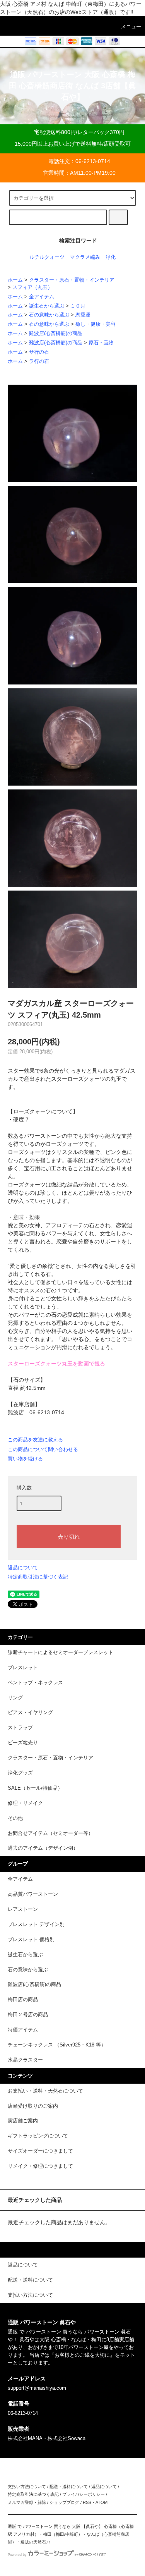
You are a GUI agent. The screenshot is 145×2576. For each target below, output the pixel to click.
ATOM (101, 2502)
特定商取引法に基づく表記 (38, 1577)
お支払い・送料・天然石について (45, 2091)
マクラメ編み (85, 257)
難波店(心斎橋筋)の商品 (56, 334)
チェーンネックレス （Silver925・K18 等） (57, 2045)
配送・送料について (69, 2487)
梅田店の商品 (23, 2000)
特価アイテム (23, 2030)
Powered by (17, 2555)
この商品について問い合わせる (43, 1449)
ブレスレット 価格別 (31, 1940)
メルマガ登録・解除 (27, 2502)
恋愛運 (83, 315)
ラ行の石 (39, 361)
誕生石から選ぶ (47, 306)
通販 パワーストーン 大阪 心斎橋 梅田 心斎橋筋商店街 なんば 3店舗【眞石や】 (72, 86)
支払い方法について (27, 2487)
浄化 (111, 257)
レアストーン (23, 1909)
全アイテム (42, 297)
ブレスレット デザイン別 (36, 1924)
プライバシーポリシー (84, 2494)
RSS (87, 2502)
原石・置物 (101, 343)
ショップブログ (64, 2502)
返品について (23, 1567)
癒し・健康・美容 (96, 324)
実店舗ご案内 (23, 2121)
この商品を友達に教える (35, 1440)
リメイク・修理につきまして (40, 2166)
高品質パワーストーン (33, 1894)
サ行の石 (39, 352)
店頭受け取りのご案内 (33, 2106)
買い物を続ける (25, 1459)
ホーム (15, 280)
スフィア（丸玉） (32, 287)
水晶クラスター (25, 2060)
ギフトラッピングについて (38, 2136)
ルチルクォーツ (47, 257)
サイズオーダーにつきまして (40, 2151)
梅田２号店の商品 (28, 2015)
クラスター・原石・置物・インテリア (72, 280)
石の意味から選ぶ (49, 315)
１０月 (78, 306)
